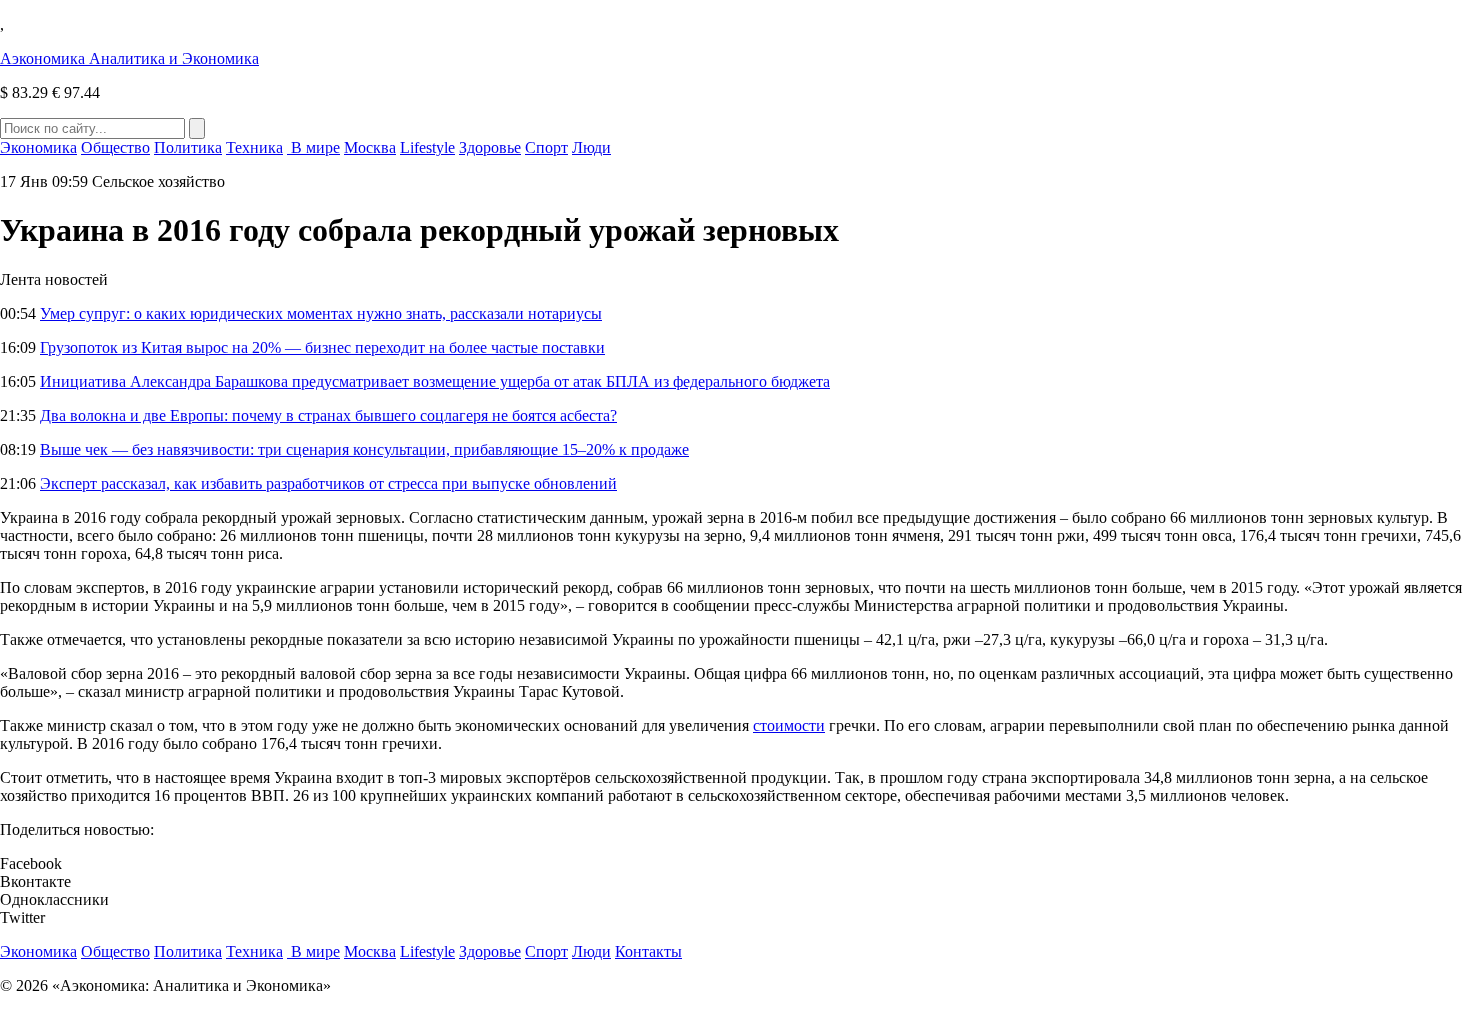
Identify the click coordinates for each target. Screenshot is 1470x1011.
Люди (591, 147)
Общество (115, 147)
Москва (370, 147)
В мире (313, 147)
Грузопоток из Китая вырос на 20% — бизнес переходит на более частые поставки (322, 347)
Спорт (546, 147)
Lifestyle (427, 147)
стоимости (789, 725)
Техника (254, 147)
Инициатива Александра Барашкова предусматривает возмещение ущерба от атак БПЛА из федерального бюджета (435, 381)
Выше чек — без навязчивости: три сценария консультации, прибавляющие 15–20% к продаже (364, 449)
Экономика (38, 147)
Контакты (648, 951)
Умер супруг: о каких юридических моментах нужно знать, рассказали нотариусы (321, 313)
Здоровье (490, 147)
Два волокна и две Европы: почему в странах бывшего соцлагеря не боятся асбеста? (328, 415)
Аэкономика (129, 58)
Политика (188, 147)
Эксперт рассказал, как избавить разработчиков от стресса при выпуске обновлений (328, 483)
